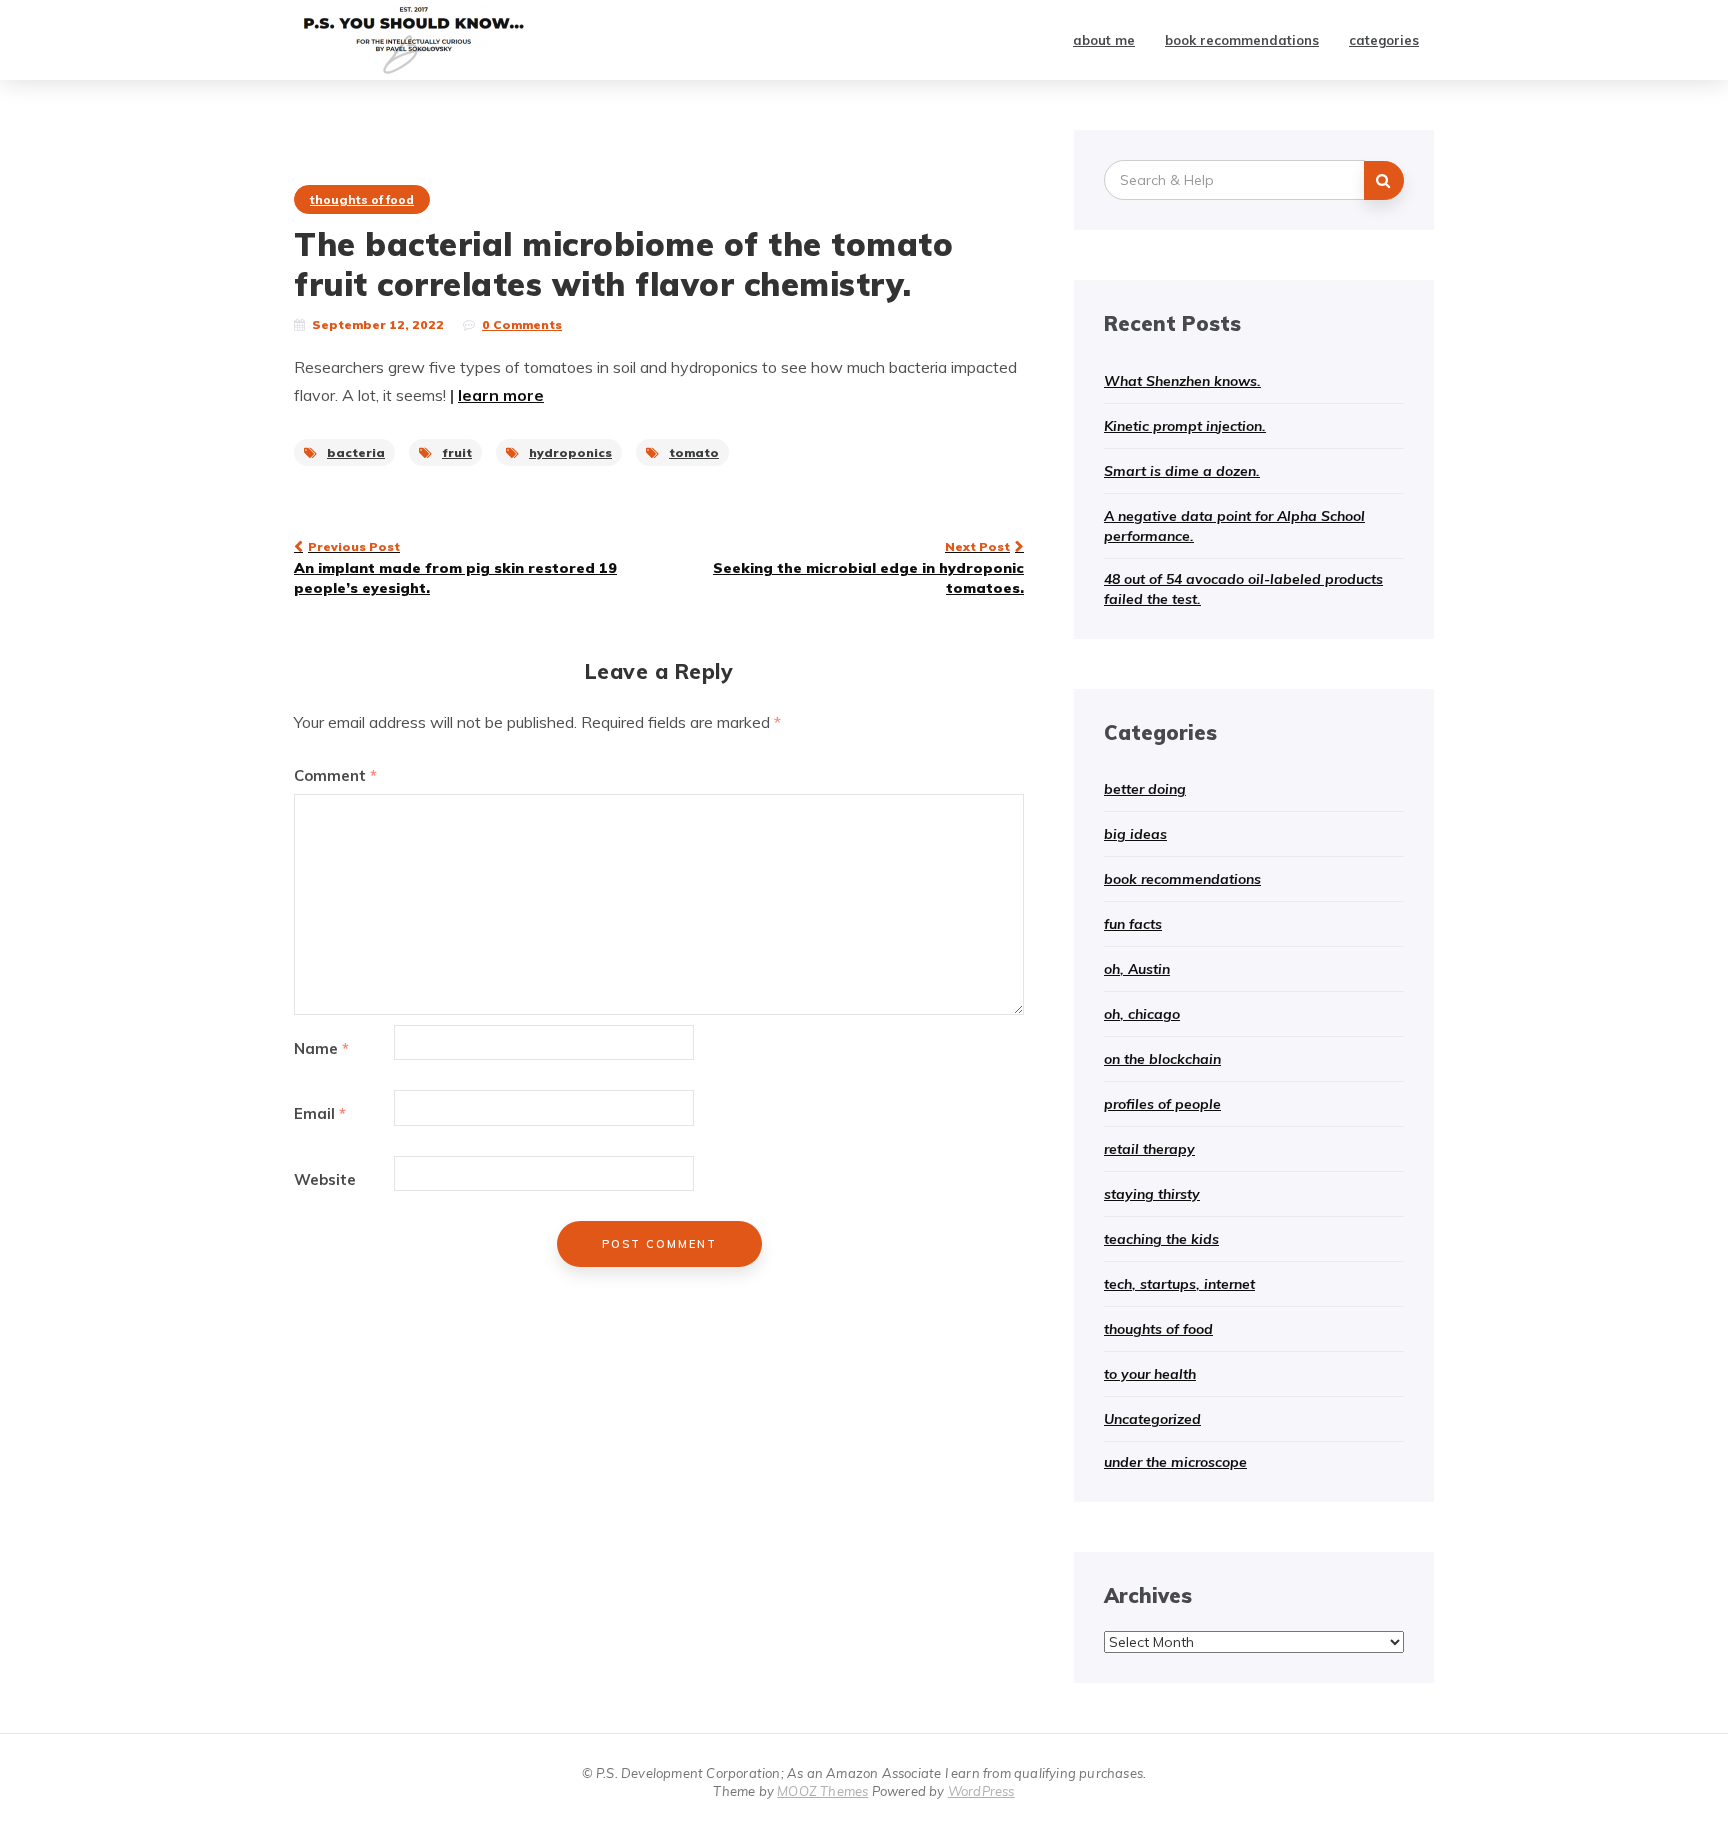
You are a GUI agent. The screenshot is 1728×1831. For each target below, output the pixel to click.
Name (321, 1048)
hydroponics (570, 452)
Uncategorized (1152, 1419)
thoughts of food (362, 199)
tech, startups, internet (1179, 1284)
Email (320, 1113)
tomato (694, 452)
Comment (335, 775)
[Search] (1384, 180)
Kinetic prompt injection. (1185, 426)
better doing (1145, 789)
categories (1384, 40)
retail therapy (1149, 1149)
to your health (1150, 1374)
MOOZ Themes (822, 1791)
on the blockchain (1162, 1059)
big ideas (1135, 834)
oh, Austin (1137, 969)
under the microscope (1175, 1462)
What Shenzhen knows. (1182, 381)
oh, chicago (1142, 1014)
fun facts (1133, 924)
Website (325, 1179)
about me (1104, 40)
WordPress (981, 1791)
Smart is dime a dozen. (1182, 471)
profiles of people (1162, 1104)
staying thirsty (1152, 1194)
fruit (457, 452)
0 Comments (522, 324)
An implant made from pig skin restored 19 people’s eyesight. (455, 568)
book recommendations (1242, 40)
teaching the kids (1161, 1239)
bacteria (356, 452)
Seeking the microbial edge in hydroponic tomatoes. (868, 568)
